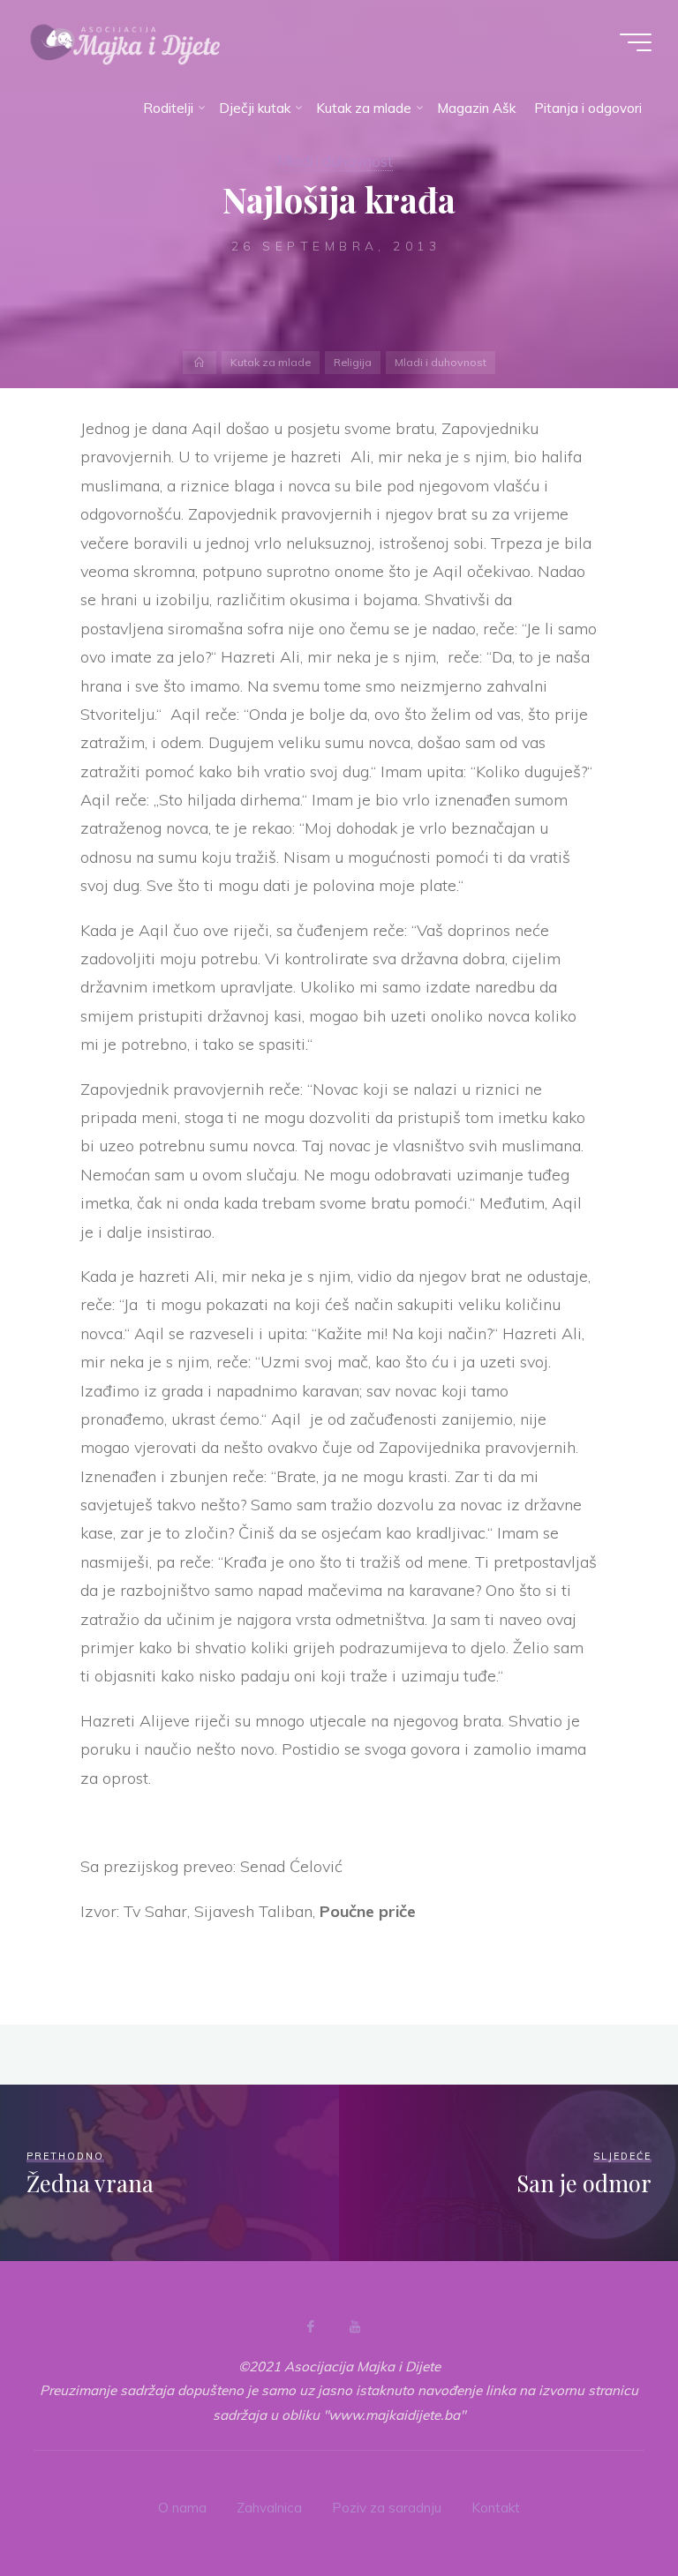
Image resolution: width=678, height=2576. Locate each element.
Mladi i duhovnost (335, 161)
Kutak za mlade (271, 362)
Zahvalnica (269, 2508)
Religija (353, 362)
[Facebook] (311, 2326)
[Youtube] (355, 2326)
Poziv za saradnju (387, 2508)
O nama (182, 2508)
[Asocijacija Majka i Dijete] (125, 42)
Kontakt (496, 2508)
